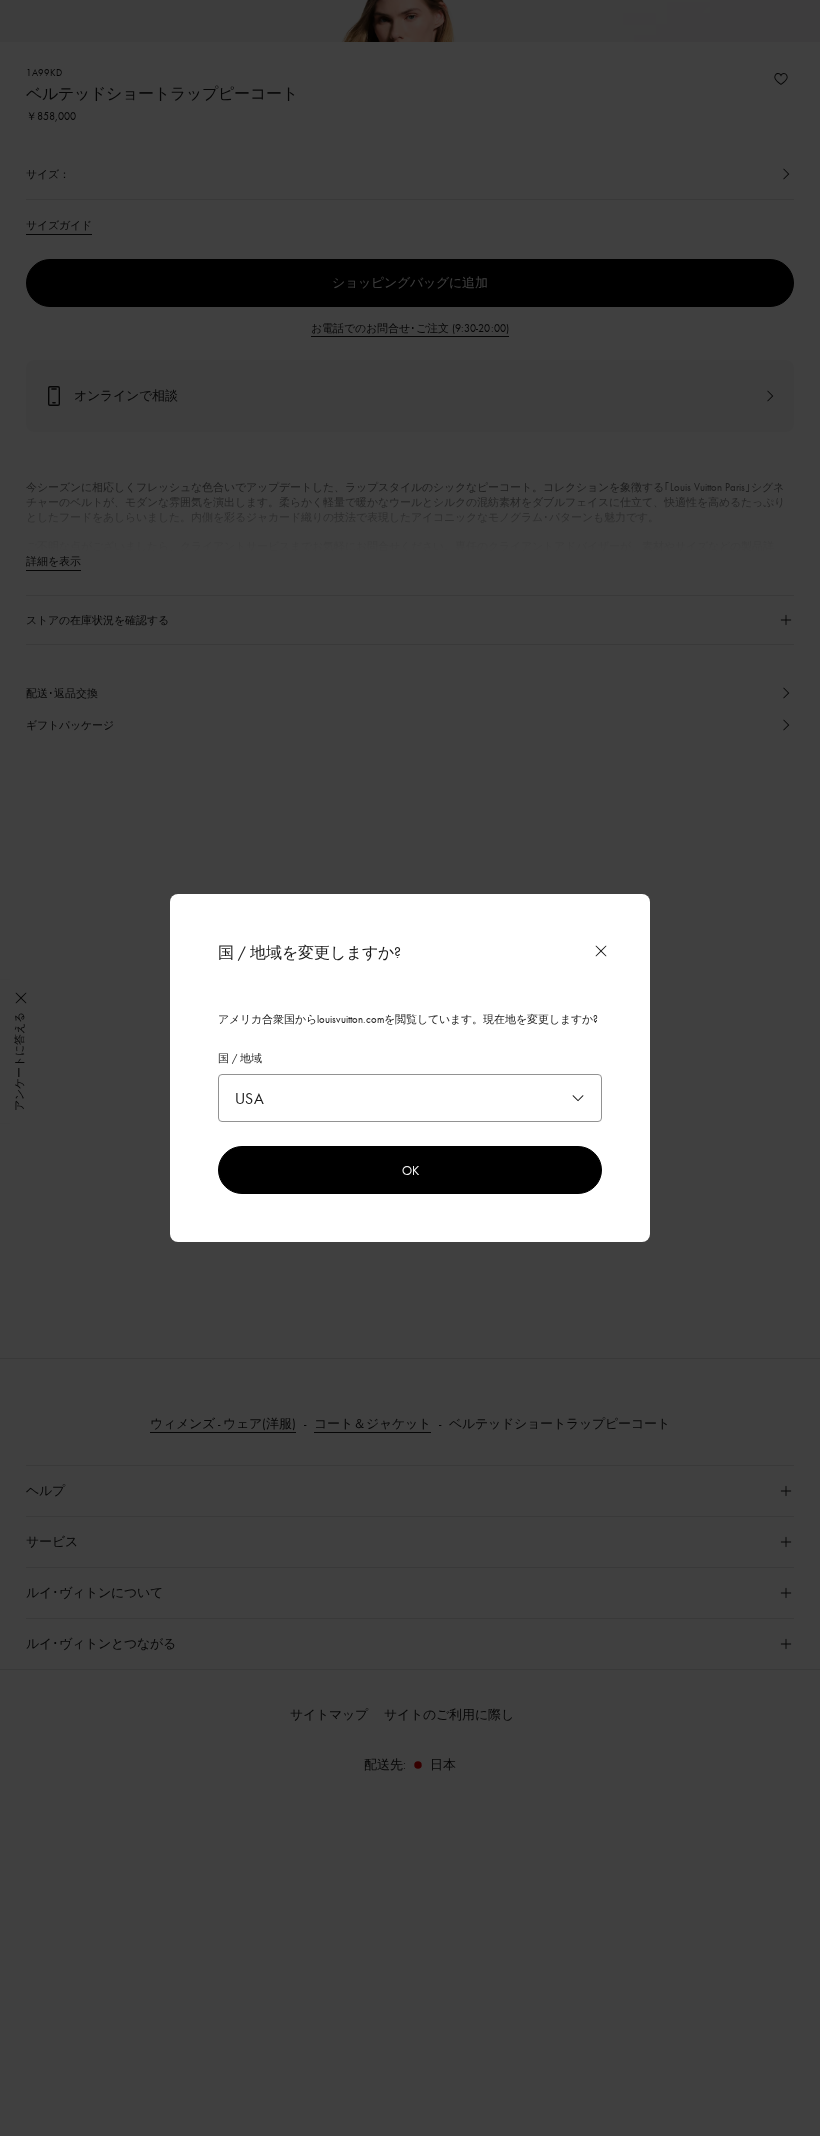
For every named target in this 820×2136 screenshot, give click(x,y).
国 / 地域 (240, 1058)
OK (410, 1170)
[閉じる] (601, 951)
